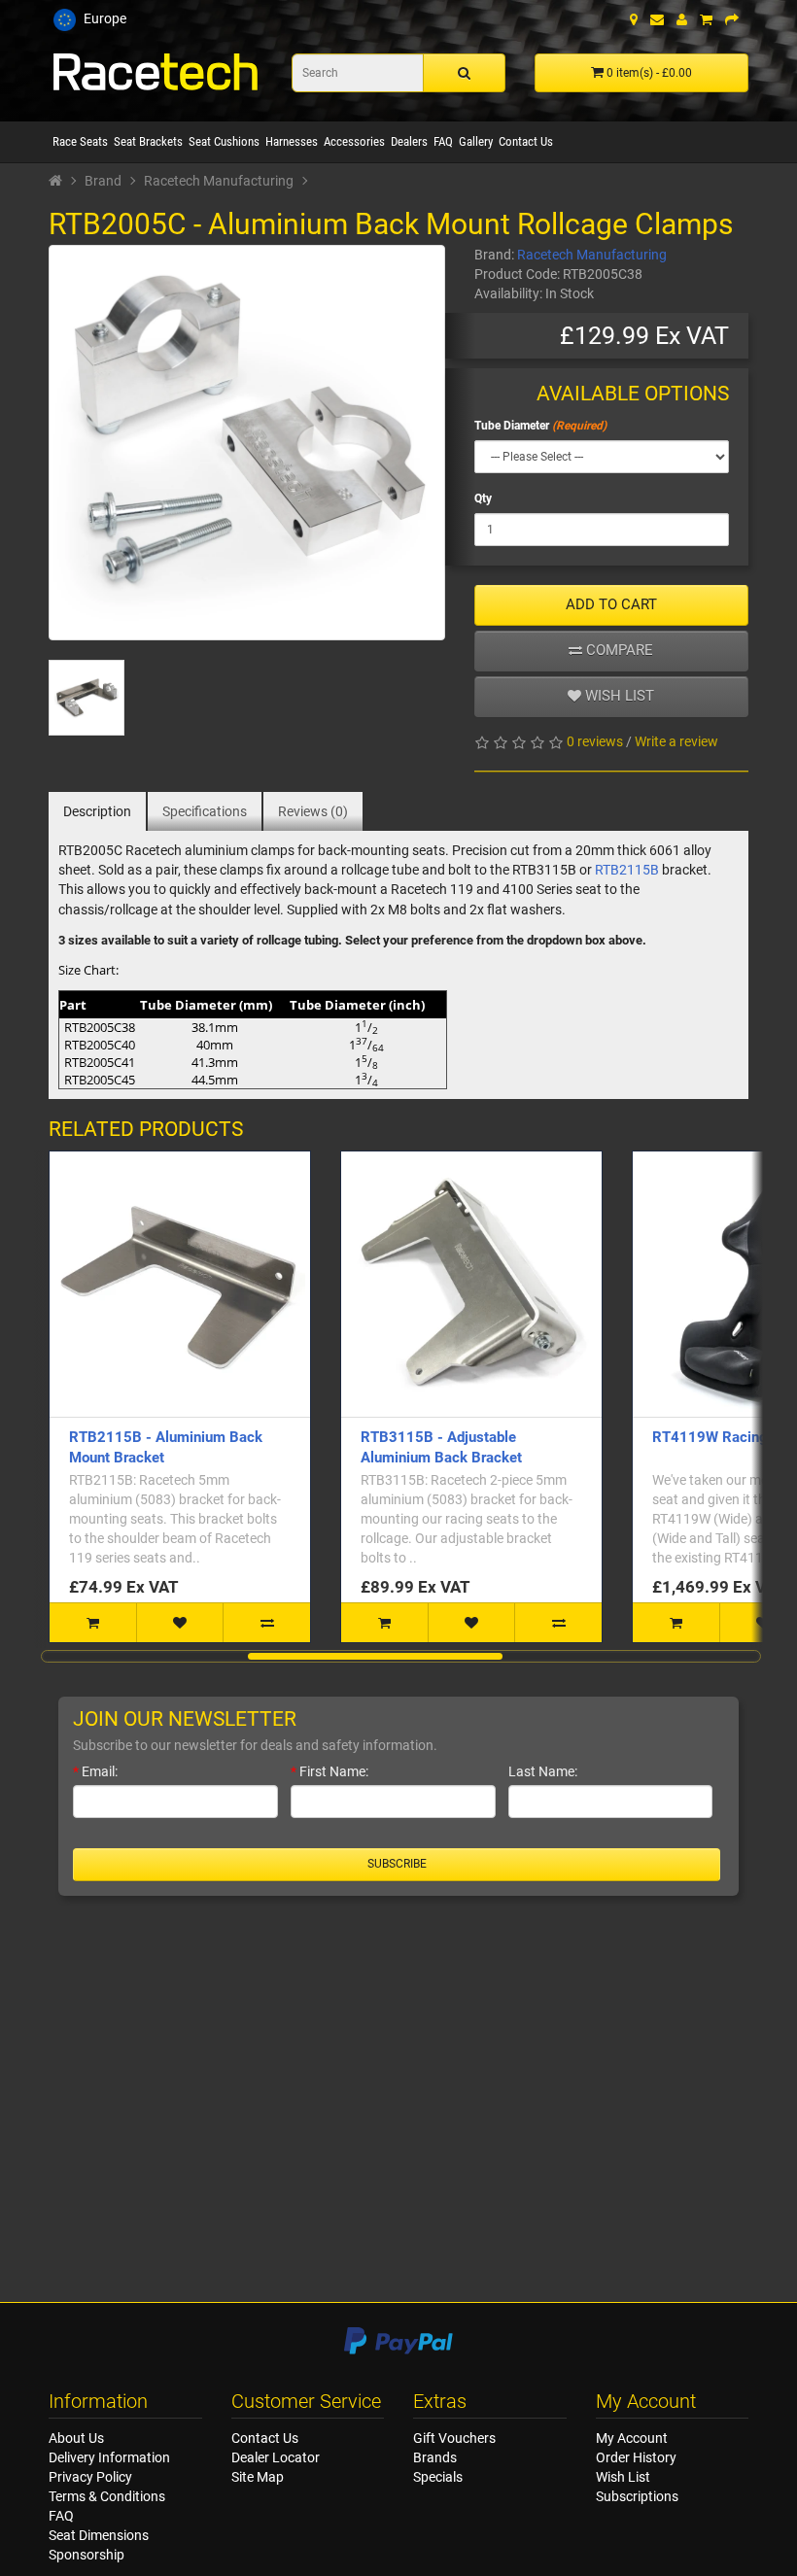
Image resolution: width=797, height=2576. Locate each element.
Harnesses (292, 141)
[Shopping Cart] (706, 19)
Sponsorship (87, 2555)
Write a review (676, 741)
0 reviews (595, 741)
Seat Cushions (224, 141)
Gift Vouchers (454, 2438)
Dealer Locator (276, 2457)
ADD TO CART (611, 604)
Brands (435, 2457)
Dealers (409, 141)
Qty (483, 498)
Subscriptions (637, 2496)
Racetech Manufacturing (219, 181)
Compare (618, 650)
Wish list (618, 696)
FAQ (443, 141)
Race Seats (80, 141)
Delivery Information (109, 2457)
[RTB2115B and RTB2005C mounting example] (87, 698)
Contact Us (526, 141)
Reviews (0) (313, 811)
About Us (76, 2438)
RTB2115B (627, 870)
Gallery (476, 141)
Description (97, 811)
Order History (636, 2457)
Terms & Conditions (107, 2496)
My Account (632, 2438)
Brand (103, 181)
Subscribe (397, 1864)
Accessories (354, 141)
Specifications (205, 811)
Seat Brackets (148, 141)
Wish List (623, 2477)
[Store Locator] (634, 19)
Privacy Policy (90, 2477)
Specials (438, 2477)
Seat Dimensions (99, 2535)
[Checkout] (732, 19)
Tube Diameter (512, 426)
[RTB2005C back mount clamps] (247, 443)
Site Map (258, 2477)
